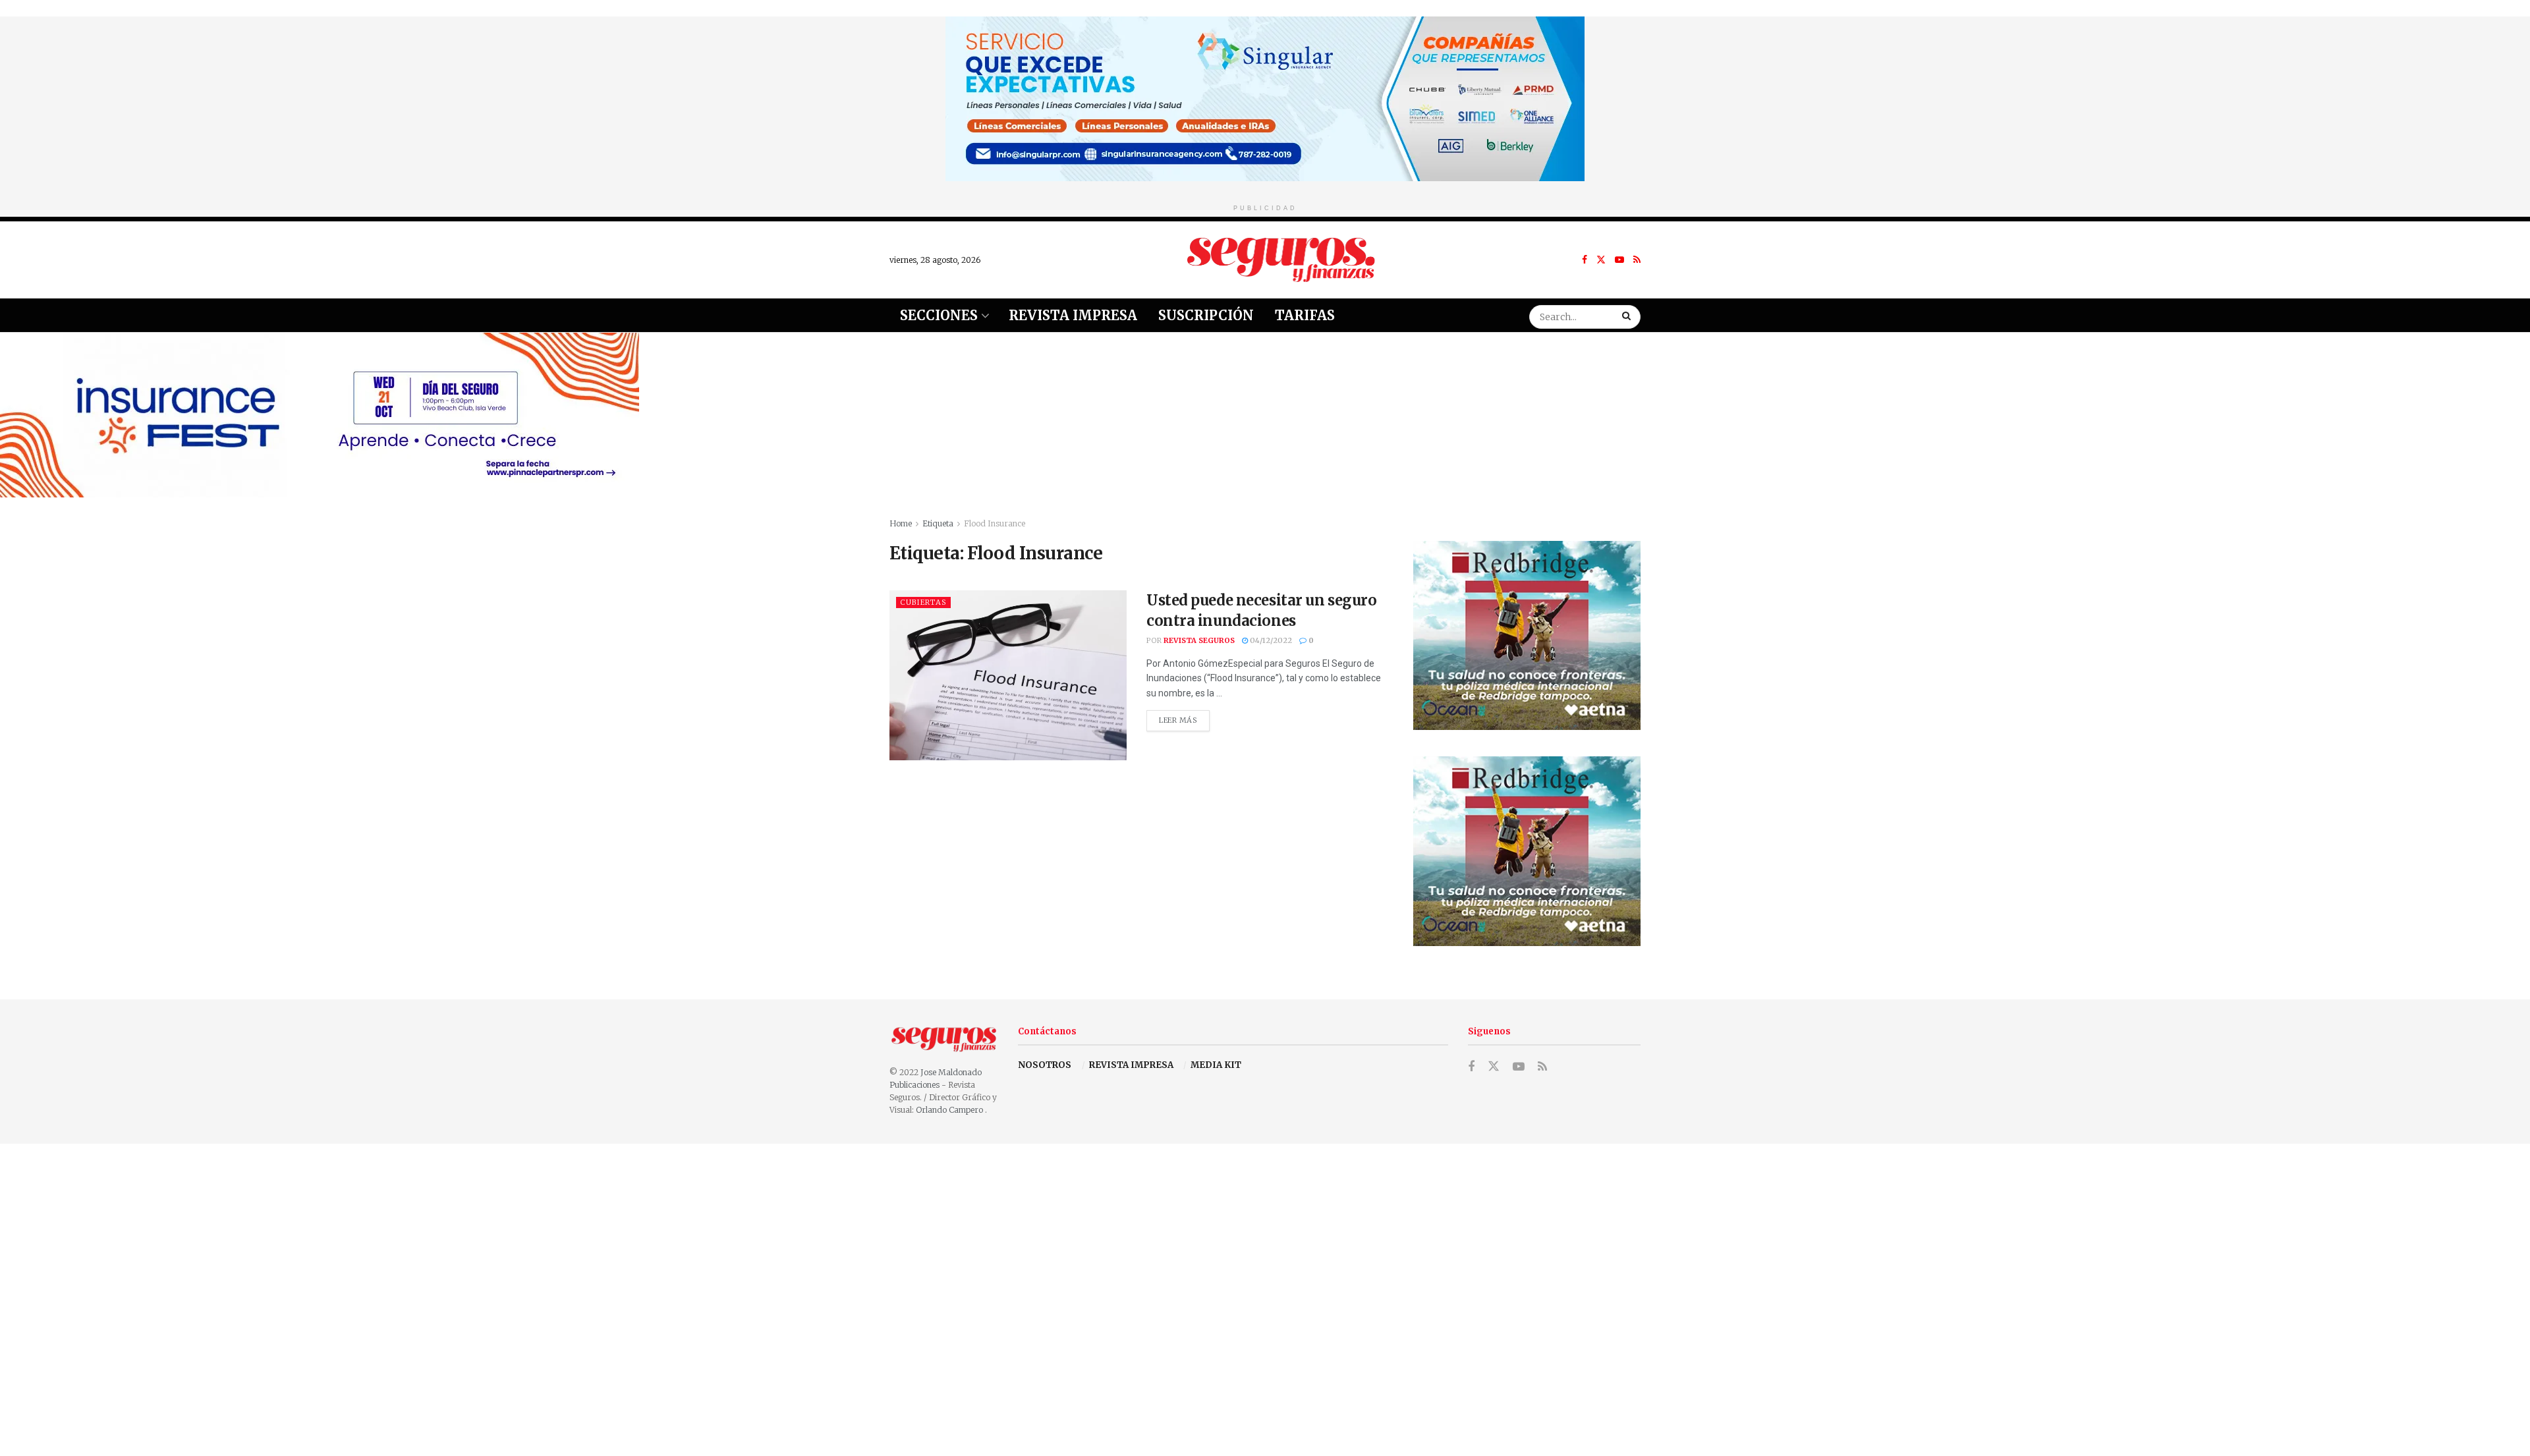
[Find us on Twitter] (1601, 260)
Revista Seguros (1199, 640)
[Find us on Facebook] (1585, 260)
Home (901, 523)
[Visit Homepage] (1281, 260)
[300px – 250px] (1527, 635)
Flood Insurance (995, 523)
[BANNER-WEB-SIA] (1265, 98)
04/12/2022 (1270, 640)
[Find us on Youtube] (1619, 260)
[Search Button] (1628, 315)
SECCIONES (939, 315)
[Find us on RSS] (1637, 260)
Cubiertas (923, 602)
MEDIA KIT (1216, 1065)
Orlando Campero (950, 1110)
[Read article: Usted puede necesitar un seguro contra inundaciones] (1008, 675)
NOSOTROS (1045, 1065)
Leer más (1184, 717)
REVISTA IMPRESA (1131, 1065)
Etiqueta (938, 523)
